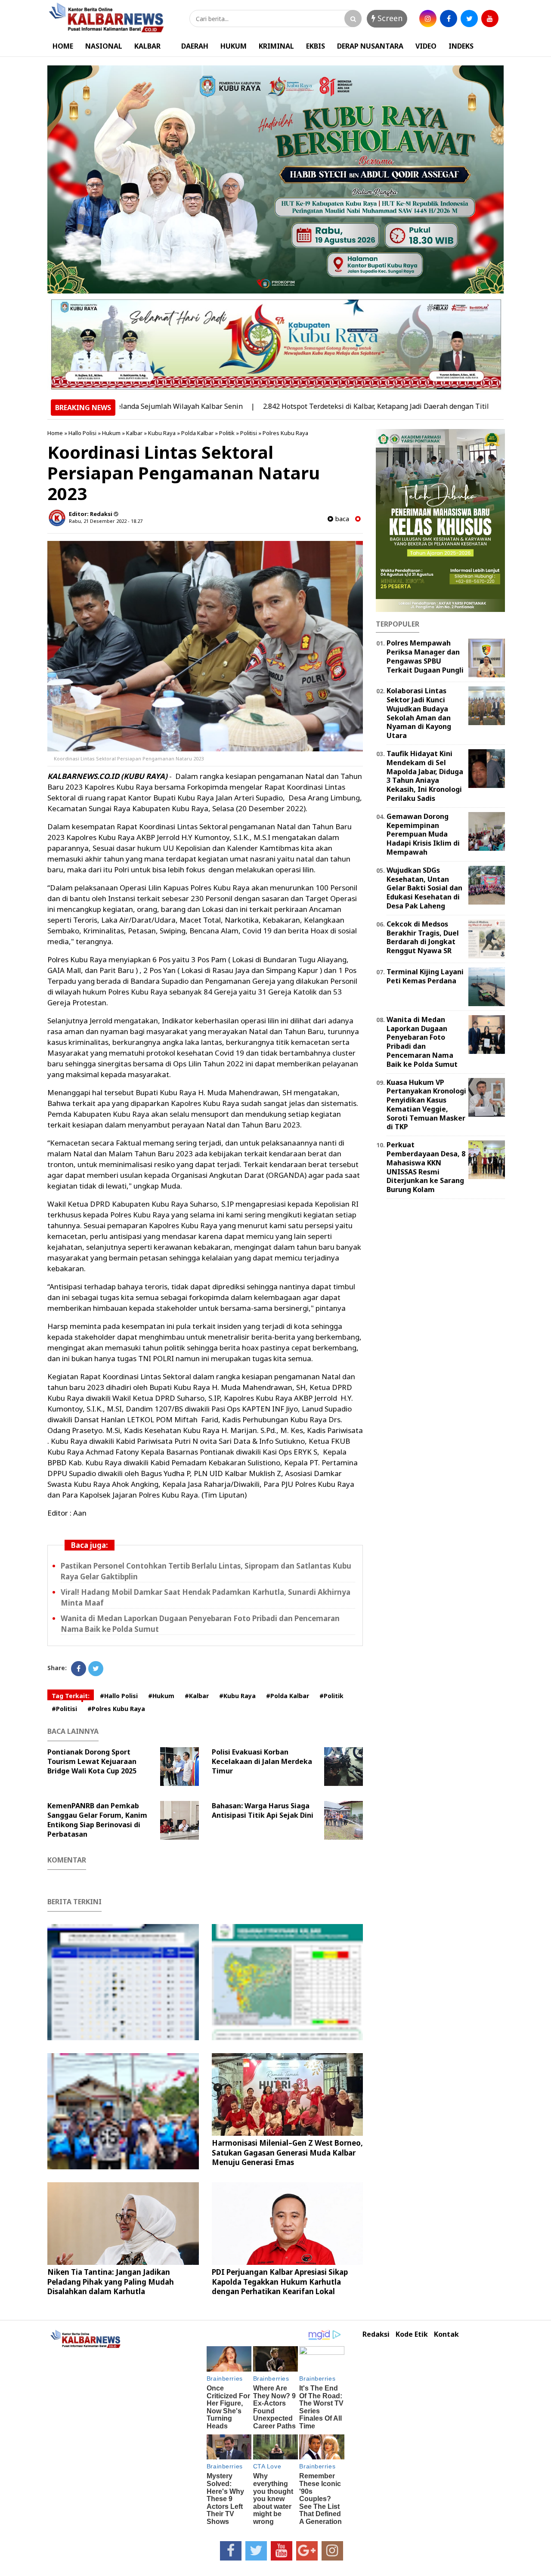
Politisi (249, 433)
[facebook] (449, 19)
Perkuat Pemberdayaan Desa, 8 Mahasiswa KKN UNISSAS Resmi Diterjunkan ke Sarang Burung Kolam (426, 1167)
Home (55, 433)
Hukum (111, 433)
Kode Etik (412, 2334)
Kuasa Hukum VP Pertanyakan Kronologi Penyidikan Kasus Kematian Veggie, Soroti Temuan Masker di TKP (426, 1105)
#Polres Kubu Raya (116, 1709)
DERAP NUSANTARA (370, 46)
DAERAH (195, 46)
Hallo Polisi (82, 433)
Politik (227, 433)
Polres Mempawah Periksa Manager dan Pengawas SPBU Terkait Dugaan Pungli (425, 656)
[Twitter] (96, 1669)
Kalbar (134, 433)
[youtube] (490, 19)
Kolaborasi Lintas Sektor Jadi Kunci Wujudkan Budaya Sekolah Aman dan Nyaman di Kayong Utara (419, 713)
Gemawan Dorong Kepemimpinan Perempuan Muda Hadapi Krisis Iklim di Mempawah (423, 834)
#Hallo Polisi (119, 1696)
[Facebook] (79, 1669)
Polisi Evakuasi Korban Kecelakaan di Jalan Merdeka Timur (262, 1761)
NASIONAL (104, 46)
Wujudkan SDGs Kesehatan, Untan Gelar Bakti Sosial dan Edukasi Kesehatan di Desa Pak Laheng (424, 888)
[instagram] (428, 19)
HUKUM (234, 46)
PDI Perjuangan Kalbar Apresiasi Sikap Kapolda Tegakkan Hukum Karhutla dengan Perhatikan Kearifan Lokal (280, 2281)
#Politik (331, 1696)
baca (341, 519)
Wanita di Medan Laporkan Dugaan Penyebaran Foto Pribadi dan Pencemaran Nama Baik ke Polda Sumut (422, 1042)
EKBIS (316, 46)
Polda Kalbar (197, 433)
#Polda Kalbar (288, 1696)
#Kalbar (197, 1696)
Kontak (446, 2334)
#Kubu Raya (237, 1696)
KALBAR (147, 46)
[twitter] (469, 19)
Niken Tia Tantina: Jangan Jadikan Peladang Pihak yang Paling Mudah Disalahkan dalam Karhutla (111, 2281)
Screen (389, 18)
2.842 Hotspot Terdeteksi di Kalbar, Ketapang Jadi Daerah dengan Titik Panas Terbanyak (343, 406)
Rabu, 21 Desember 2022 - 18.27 (106, 521)
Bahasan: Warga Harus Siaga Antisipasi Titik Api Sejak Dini (263, 1810)
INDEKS (461, 46)
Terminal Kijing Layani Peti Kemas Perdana (425, 976)
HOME (63, 46)
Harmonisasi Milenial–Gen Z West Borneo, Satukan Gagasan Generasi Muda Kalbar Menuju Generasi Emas (287, 2152)
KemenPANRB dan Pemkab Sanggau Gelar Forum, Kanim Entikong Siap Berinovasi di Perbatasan (97, 1820)
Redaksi (376, 2334)
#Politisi (64, 1709)
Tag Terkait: (71, 1696)
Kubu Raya (162, 433)
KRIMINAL (276, 46)
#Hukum (161, 1696)
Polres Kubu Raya (285, 433)
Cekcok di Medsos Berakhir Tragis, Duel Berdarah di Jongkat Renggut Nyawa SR (423, 937)
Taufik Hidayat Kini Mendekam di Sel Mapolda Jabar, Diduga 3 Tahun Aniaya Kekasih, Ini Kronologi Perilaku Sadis (425, 776)
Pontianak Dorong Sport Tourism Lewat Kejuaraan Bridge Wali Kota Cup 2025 (92, 1761)
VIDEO (426, 46)
